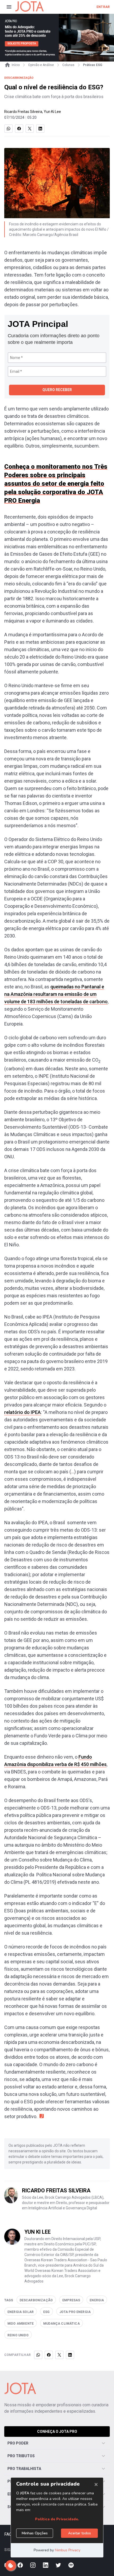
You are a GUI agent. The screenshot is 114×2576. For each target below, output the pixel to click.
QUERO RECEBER (57, 390)
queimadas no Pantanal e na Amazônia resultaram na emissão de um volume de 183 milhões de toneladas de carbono (56, 994)
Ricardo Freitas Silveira (23, 112)
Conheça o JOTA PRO (57, 2432)
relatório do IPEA (23, 1412)
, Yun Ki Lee (52, 112)
